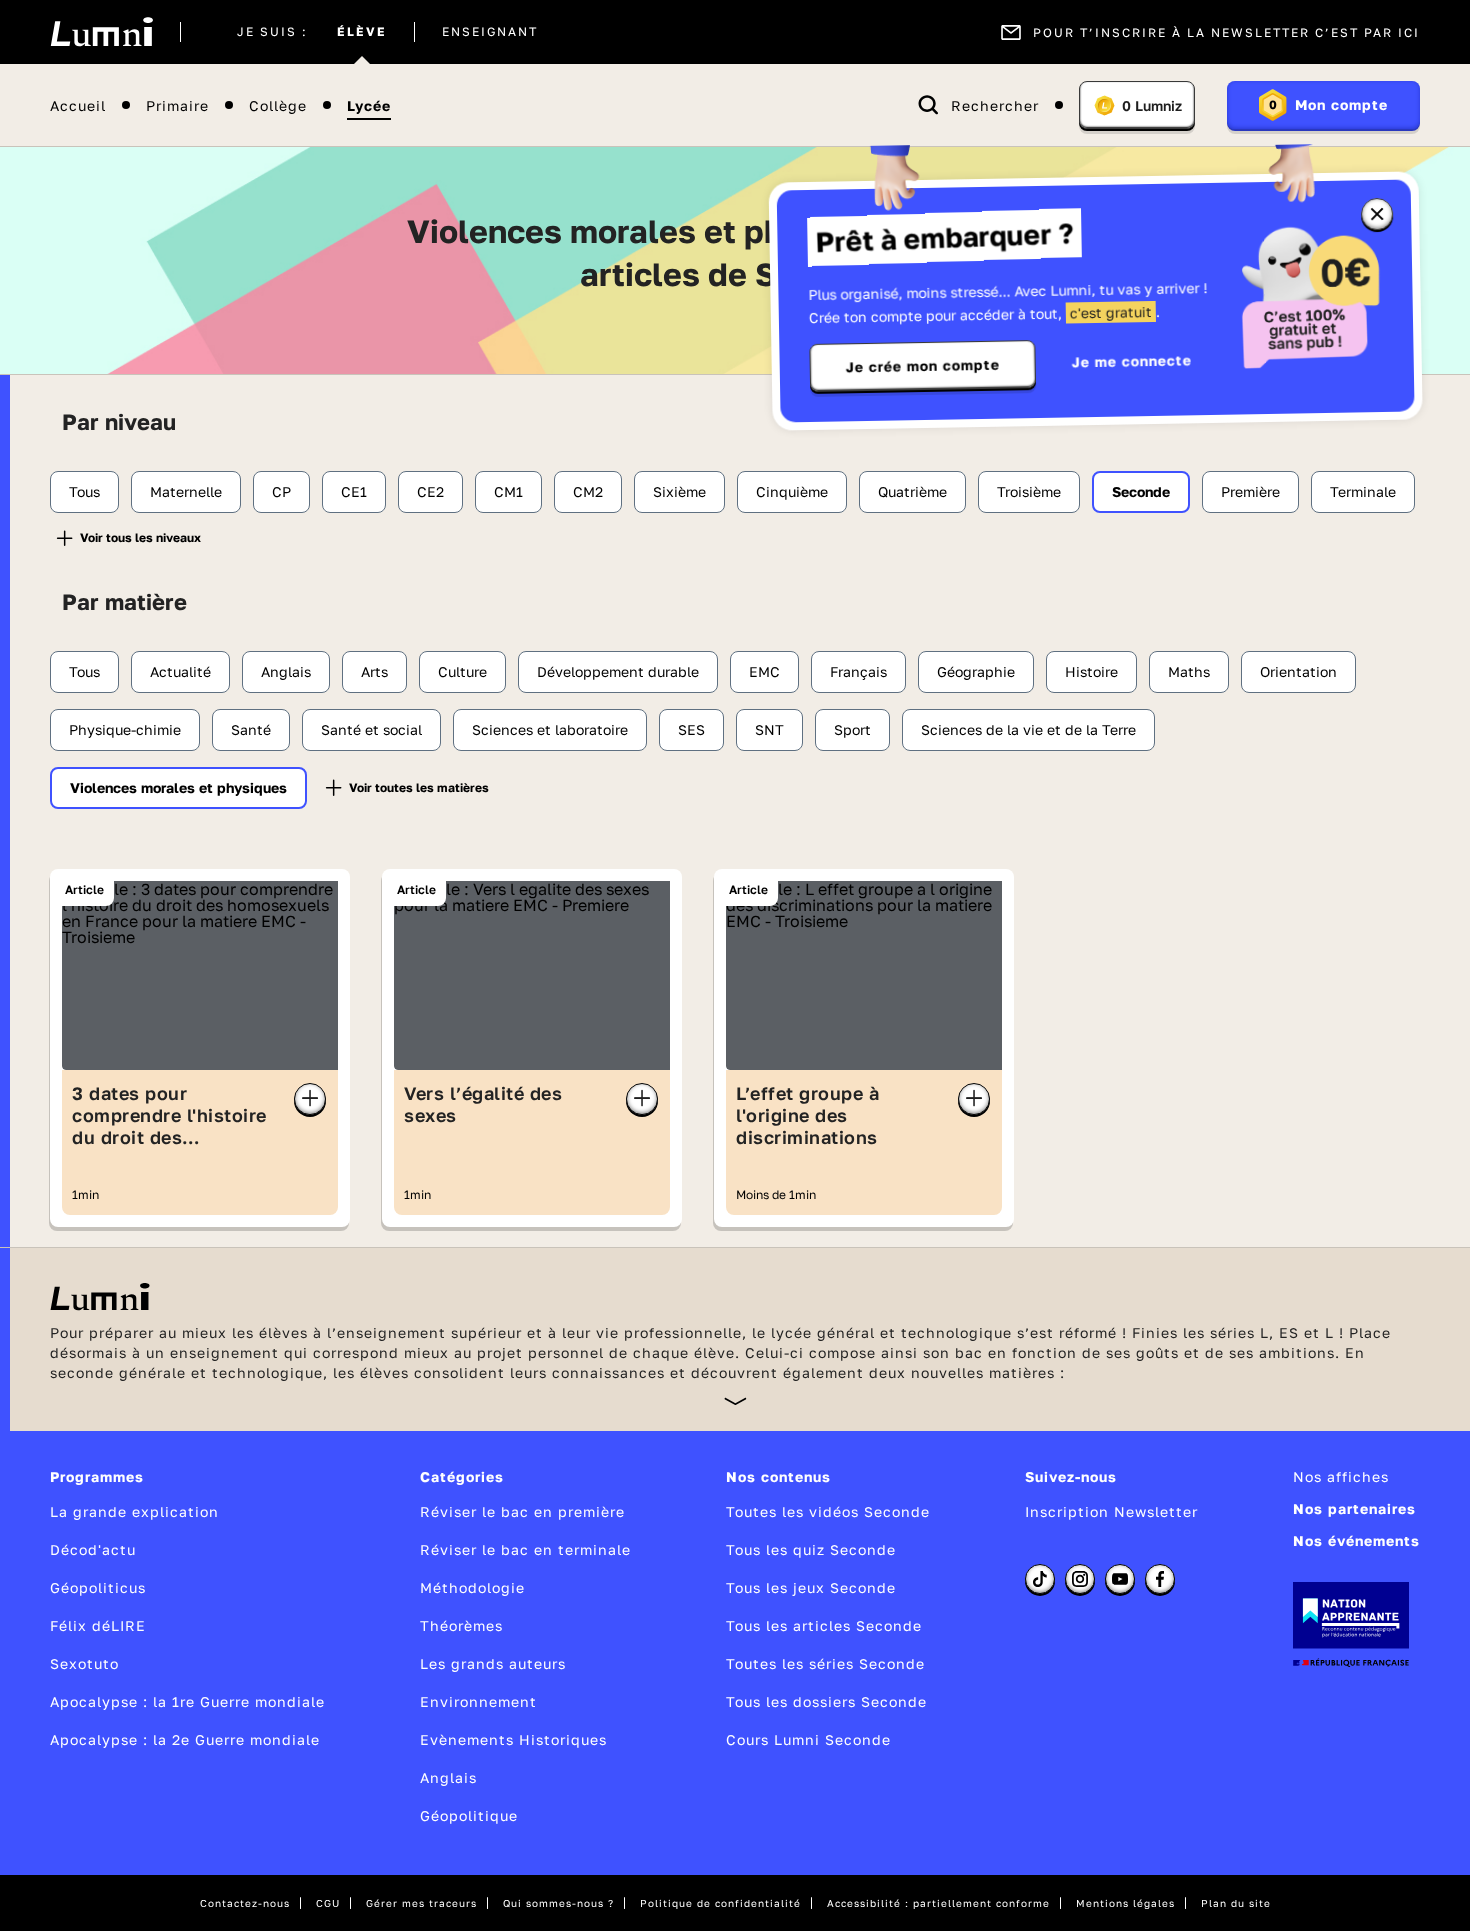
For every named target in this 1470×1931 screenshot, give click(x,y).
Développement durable (618, 671)
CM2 (588, 491)
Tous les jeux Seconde (811, 1587)
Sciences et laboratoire (550, 729)
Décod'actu (93, 1549)
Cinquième (792, 491)
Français (858, 671)
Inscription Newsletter (1111, 1511)
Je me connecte (1132, 360)
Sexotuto (84, 1663)
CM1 (508, 491)
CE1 (354, 491)
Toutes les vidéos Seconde (828, 1511)
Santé (251, 729)
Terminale (1363, 491)
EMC (764, 671)
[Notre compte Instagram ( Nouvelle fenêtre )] (1080, 1579)
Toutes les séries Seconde (825, 1663)
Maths (1189, 671)
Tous (84, 491)
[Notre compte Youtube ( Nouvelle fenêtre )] (1120, 1579)
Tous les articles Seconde (824, 1625)
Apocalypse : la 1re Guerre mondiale (187, 1701)
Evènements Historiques (513, 1739)
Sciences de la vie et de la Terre (1028, 729)
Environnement (478, 1701)
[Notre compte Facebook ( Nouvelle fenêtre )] (1160, 1579)
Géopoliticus (98, 1587)
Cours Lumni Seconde (808, 1739)
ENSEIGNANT (490, 32)
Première (1250, 491)
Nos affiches (1341, 1476)
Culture (462, 671)
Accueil (78, 105)
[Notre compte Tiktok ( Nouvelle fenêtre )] (1040, 1579)
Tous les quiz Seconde (811, 1549)
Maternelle (186, 491)
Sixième (679, 491)
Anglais (286, 671)
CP (281, 491)
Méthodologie (472, 1587)
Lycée (369, 105)
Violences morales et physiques (178, 787)
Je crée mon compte (923, 366)
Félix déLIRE (98, 1625)
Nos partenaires (1354, 1508)
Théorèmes (461, 1625)
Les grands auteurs (493, 1663)
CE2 (430, 491)
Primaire (177, 105)
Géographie (976, 671)
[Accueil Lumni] (101, 32)
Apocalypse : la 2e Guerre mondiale (185, 1739)
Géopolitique (469, 1815)
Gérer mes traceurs (421, 1903)
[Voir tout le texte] (735, 1400)
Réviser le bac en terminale (525, 1549)
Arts (374, 671)
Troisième (1029, 491)
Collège (278, 105)
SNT (769, 729)
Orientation (1298, 671)
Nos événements (1356, 1540)
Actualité (180, 671)
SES (691, 729)
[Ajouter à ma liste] (310, 1099)
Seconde (1141, 491)
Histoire (1091, 671)
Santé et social (371, 729)
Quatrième (912, 491)
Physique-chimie (125, 729)
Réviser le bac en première (522, 1511)
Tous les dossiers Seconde (826, 1701)
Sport (852, 729)
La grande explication (134, 1511)
